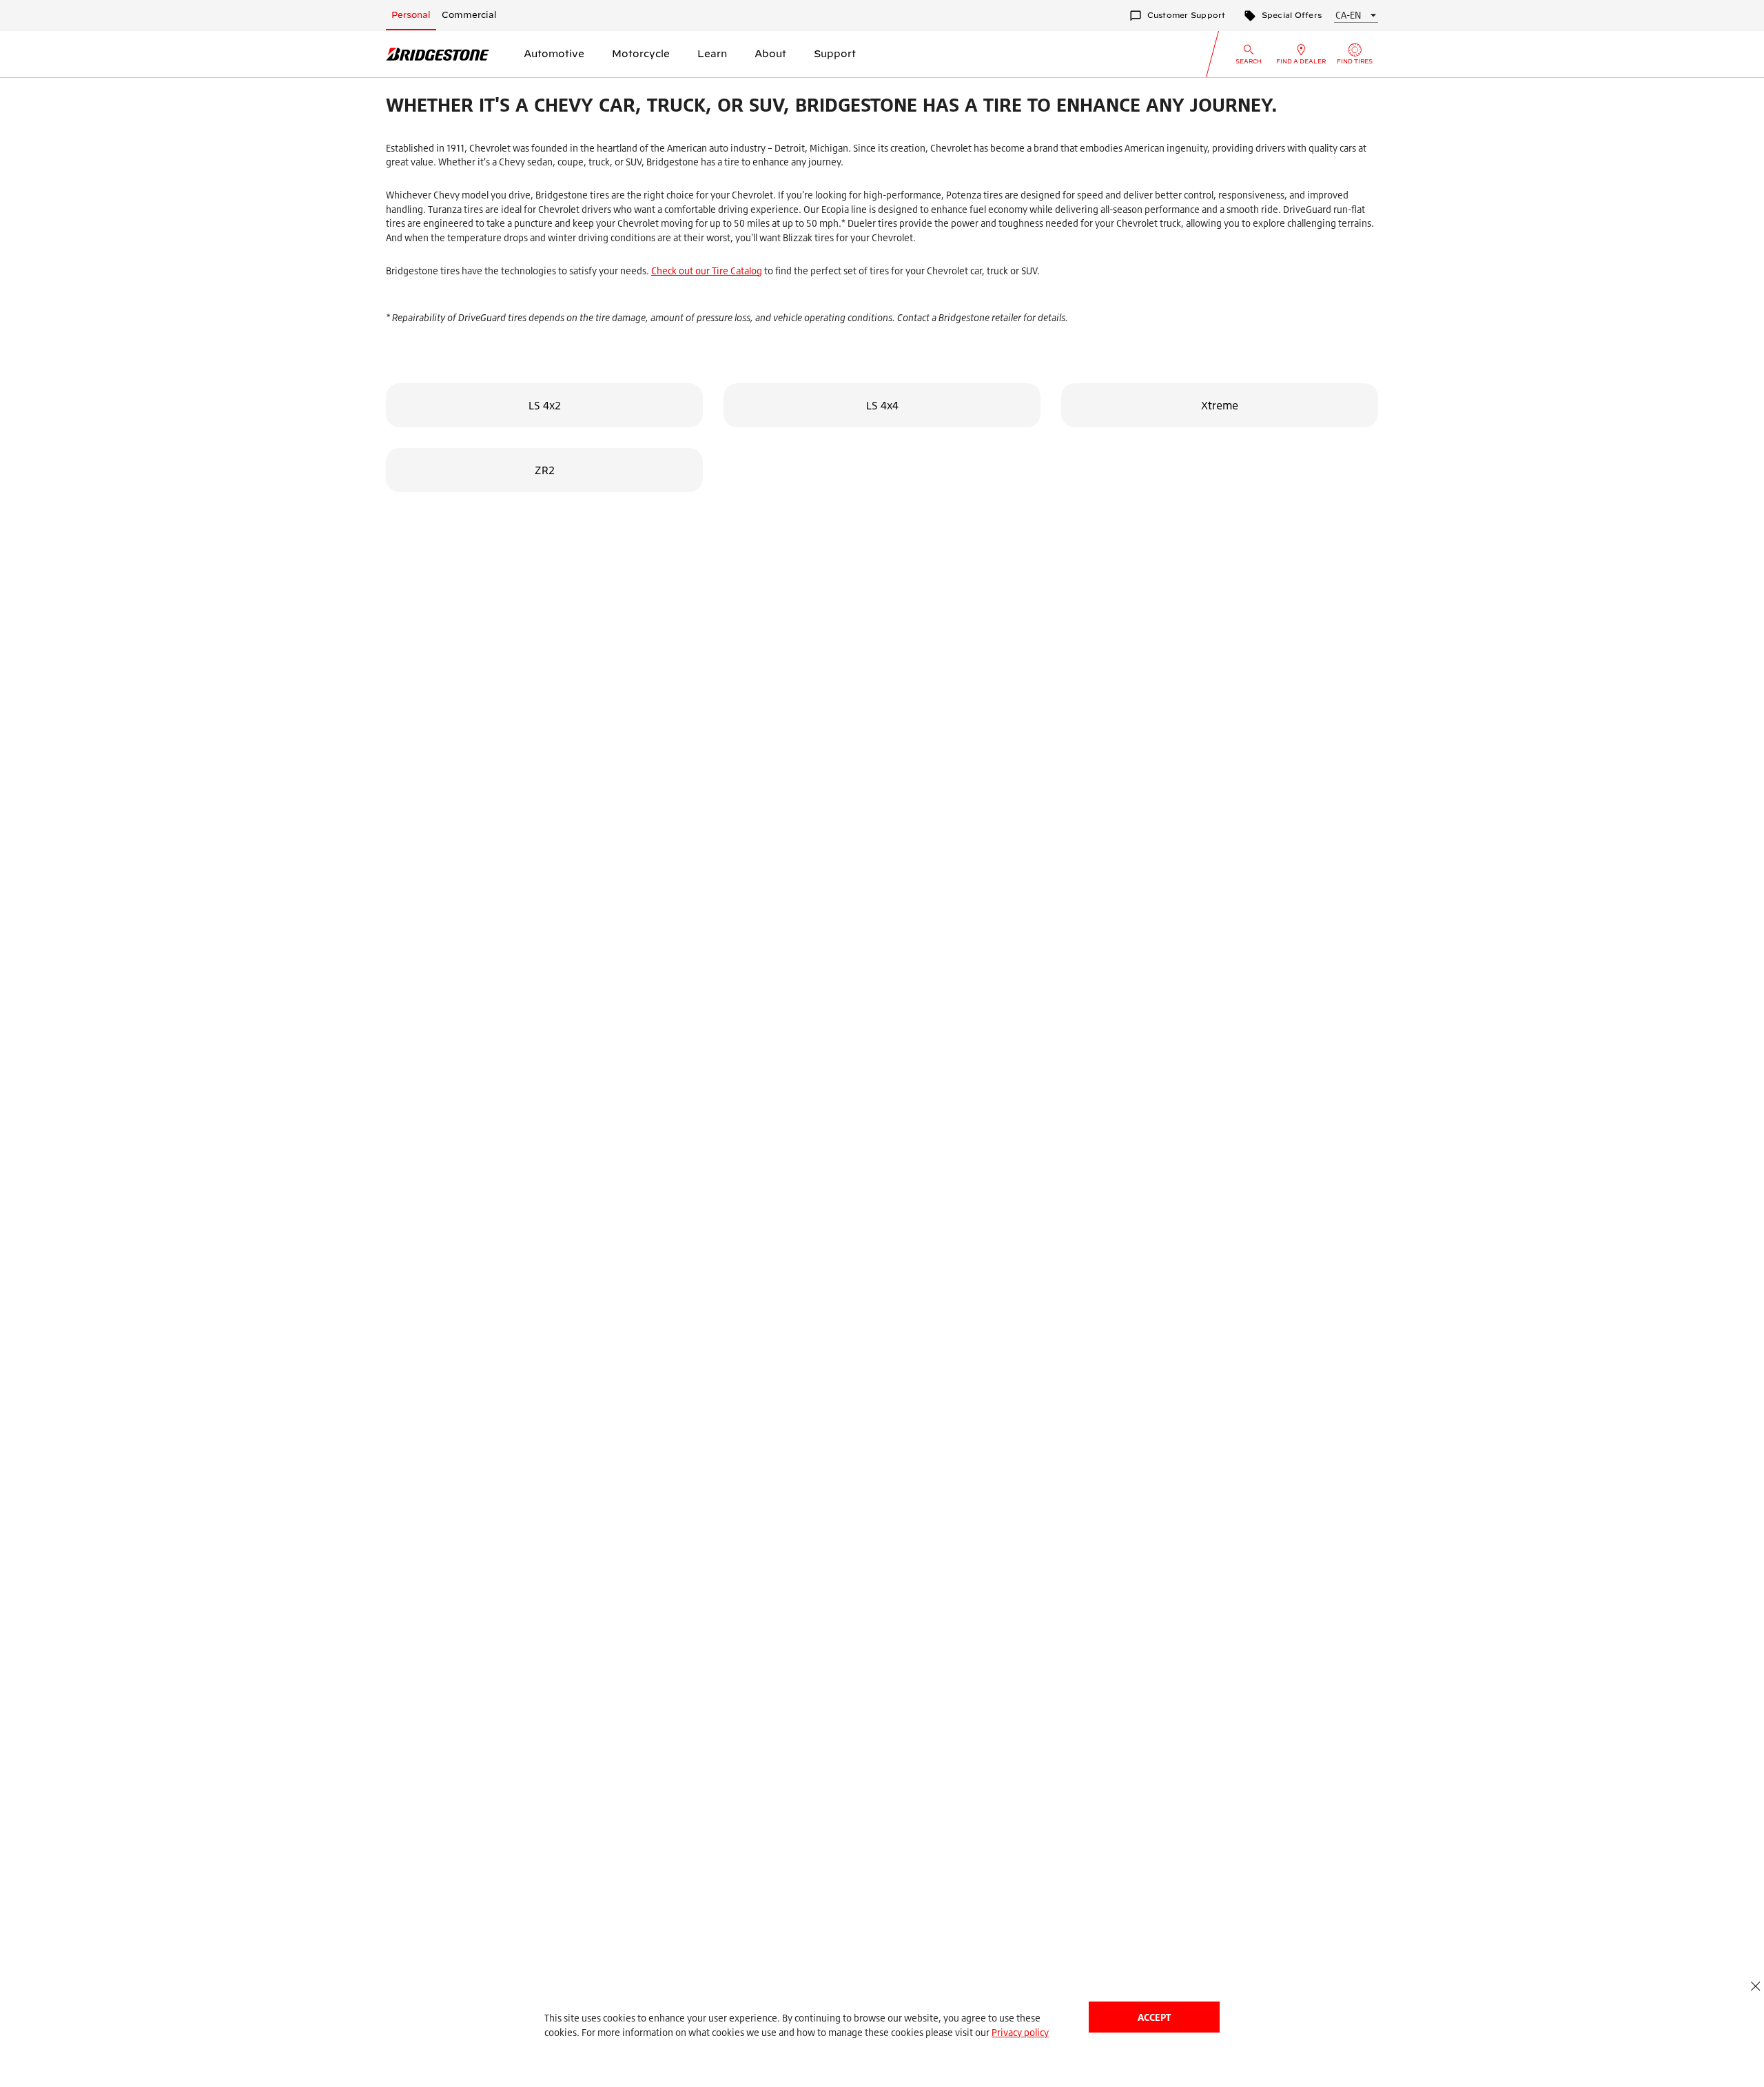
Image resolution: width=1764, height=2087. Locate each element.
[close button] (1755, 1986)
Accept (1154, 2017)
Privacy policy (1020, 2032)
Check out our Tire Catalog (707, 271)
